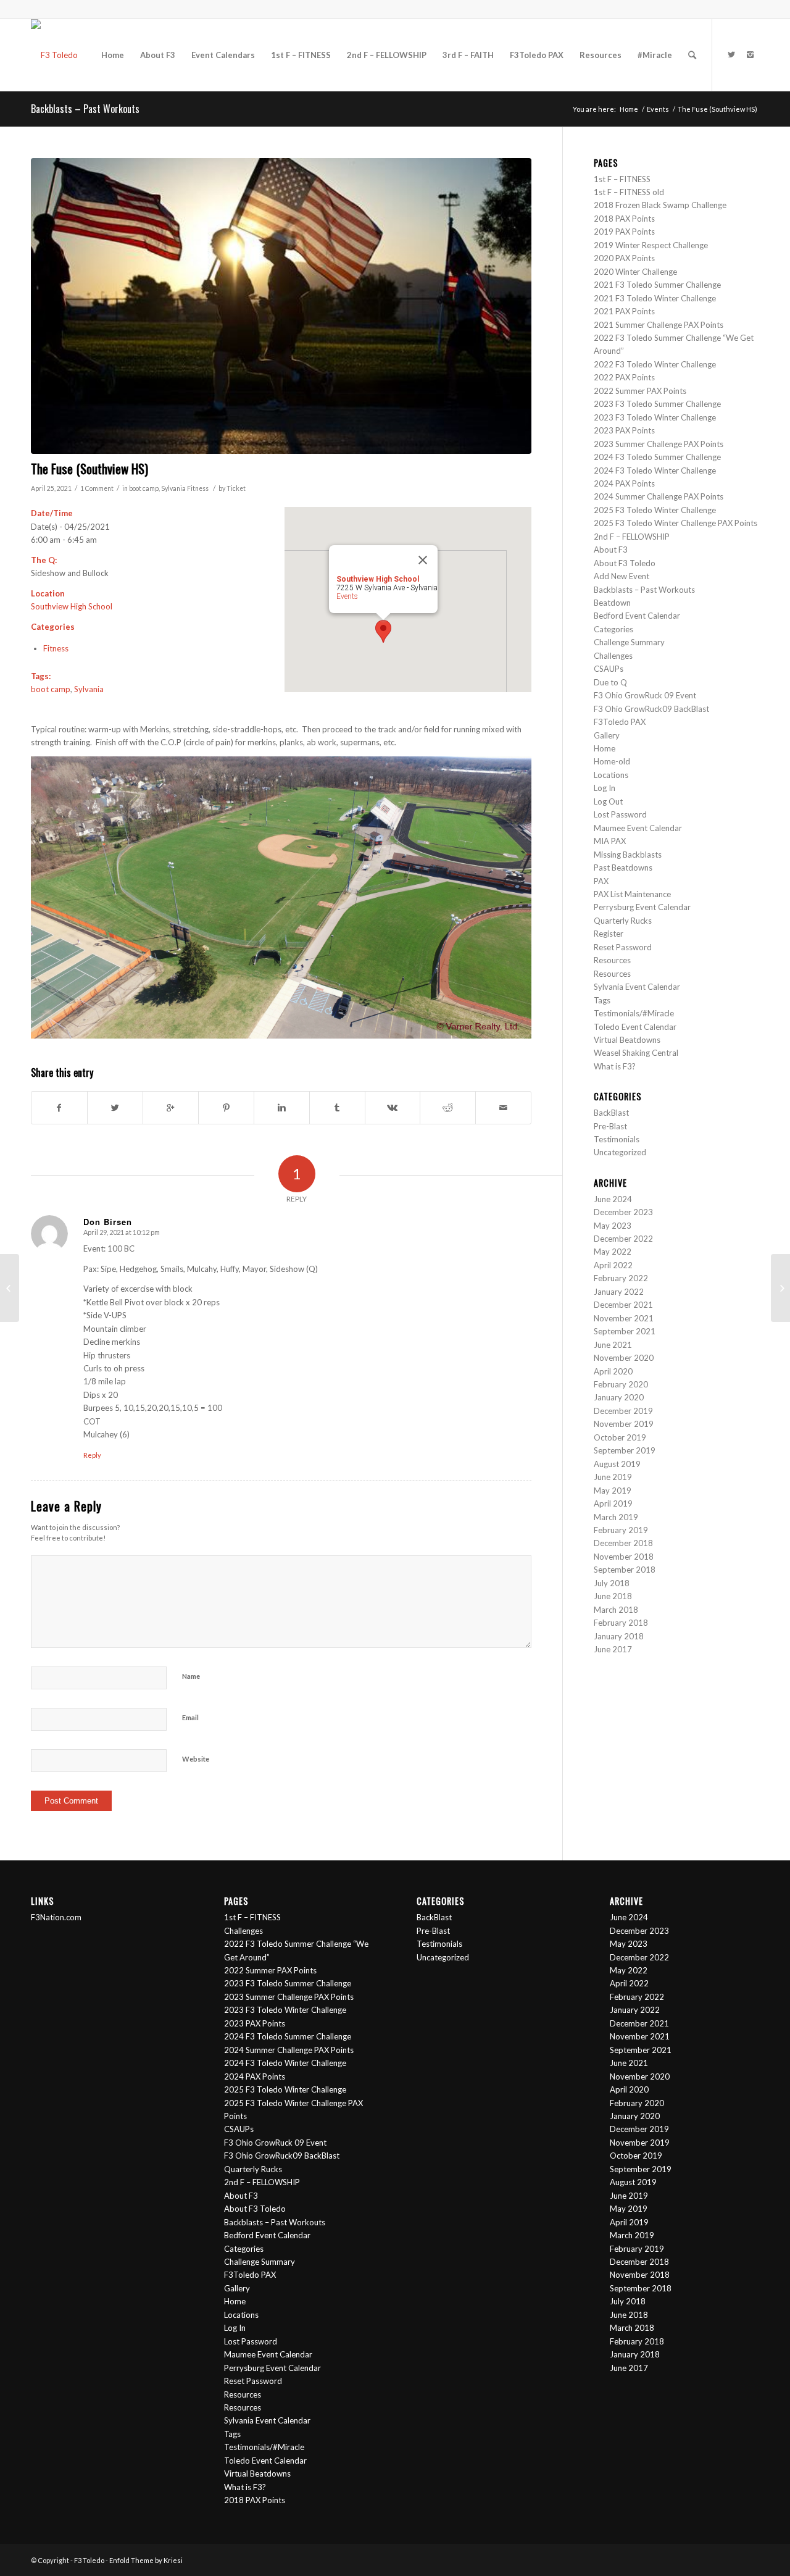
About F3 (611, 550)
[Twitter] (731, 54)
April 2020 (613, 1371)
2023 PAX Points (624, 430)
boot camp (144, 488)
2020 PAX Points (624, 258)
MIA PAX (610, 841)
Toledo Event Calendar (635, 1027)
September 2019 (625, 1450)
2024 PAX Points (624, 483)
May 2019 (613, 1491)
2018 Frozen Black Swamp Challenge (660, 205)
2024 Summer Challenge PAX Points (659, 496)
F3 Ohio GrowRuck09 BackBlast (651, 709)
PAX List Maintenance (632, 894)
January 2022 (619, 1292)
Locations (611, 775)
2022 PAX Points (624, 377)
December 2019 (623, 1411)
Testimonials (617, 1139)
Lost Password (620, 814)
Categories (613, 629)
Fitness (198, 488)
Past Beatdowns (623, 868)
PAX (601, 881)
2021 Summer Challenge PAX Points (659, 325)
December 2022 (623, 1239)
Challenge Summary (629, 642)
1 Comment (97, 488)
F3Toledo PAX (620, 722)
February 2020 (621, 1384)
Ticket (236, 488)
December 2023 (623, 1212)
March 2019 (616, 1517)
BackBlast (611, 1113)
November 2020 (624, 1358)
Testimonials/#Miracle (634, 1013)
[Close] (423, 560)
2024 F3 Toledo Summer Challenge (658, 457)
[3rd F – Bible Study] (10, 1288)
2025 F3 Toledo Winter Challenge (655, 510)
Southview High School (72, 606)
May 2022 (613, 1252)
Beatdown (612, 603)
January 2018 (619, 1636)
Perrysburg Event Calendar (642, 907)
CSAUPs (609, 669)
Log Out (608, 801)
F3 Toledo (89, 2560)
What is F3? (615, 1066)
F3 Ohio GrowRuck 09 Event (645, 695)
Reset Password (623, 947)
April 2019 (613, 1503)
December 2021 (623, 1305)
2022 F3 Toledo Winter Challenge (655, 364)
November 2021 (624, 1318)
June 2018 (613, 1596)
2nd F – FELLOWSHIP (632, 537)
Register (609, 934)
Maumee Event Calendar (638, 828)
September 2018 (625, 1570)
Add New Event (622, 576)
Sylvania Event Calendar (637, 987)
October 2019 (620, 1437)
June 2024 (613, 1199)
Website (196, 1759)
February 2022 (621, 1278)
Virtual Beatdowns (627, 1040)
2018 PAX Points (624, 219)
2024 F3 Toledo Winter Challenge (655, 470)
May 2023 (613, 1226)
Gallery (607, 735)
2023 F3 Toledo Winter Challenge (655, 417)
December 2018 (623, 1543)
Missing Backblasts (628, 855)
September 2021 (625, 1331)
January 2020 (619, 1397)
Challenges (613, 656)
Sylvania (173, 488)
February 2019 (621, 1530)
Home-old (612, 761)
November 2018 (624, 1557)
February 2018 (621, 1623)
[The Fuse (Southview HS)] (281, 306)
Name (191, 1676)
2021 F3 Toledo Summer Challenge (657, 285)
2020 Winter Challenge (635, 272)
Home (629, 109)
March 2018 (616, 1610)
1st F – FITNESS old (629, 192)
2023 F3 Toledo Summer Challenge (657, 404)
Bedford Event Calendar (637, 616)
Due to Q (610, 682)
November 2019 (624, 1424)
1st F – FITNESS (622, 179)
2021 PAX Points (624, 311)
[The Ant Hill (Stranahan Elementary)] (780, 1288)
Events (658, 109)
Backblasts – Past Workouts (85, 109)
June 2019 (613, 1477)
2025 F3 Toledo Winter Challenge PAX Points (676, 523)
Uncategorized (620, 1152)
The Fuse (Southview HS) (89, 468)
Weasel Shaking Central (636, 1053)
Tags (602, 1000)
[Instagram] (750, 54)
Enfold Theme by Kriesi (146, 2560)
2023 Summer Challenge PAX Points (659, 444)
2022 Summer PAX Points (640, 391)
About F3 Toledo (625, 563)
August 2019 (617, 1464)
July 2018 (612, 1583)
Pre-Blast (610, 1126)
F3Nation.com (56, 1917)
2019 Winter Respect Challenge (651, 245)
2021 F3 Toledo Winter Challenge (655, 298)
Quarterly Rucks (623, 921)
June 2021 (613, 1345)
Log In (605, 788)
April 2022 (613, 1265)
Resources (612, 960)
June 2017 (613, 1649)
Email (190, 1717)
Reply (92, 1455)
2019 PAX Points (624, 232)
